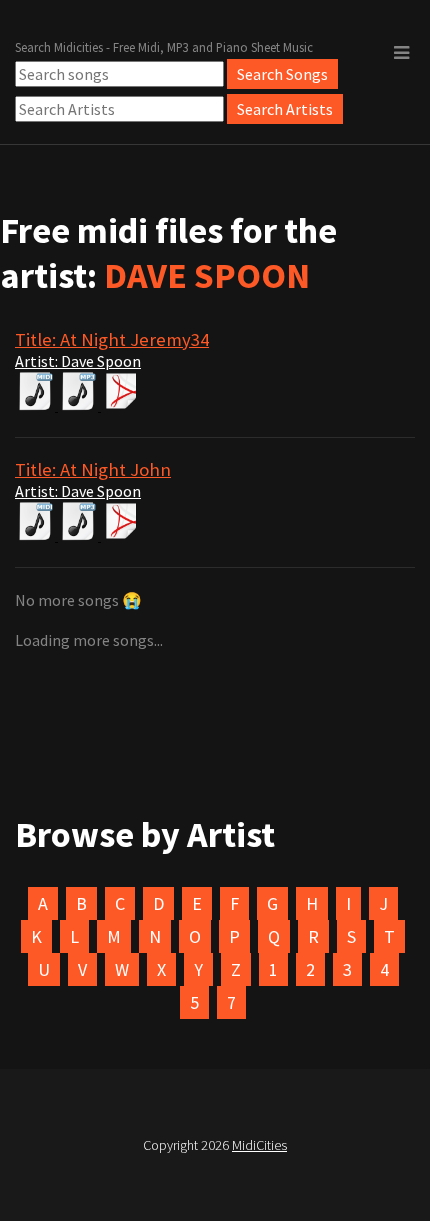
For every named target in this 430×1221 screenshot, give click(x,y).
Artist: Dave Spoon (78, 361)
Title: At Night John (93, 469)
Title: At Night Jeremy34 (112, 339)
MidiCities (259, 1145)
